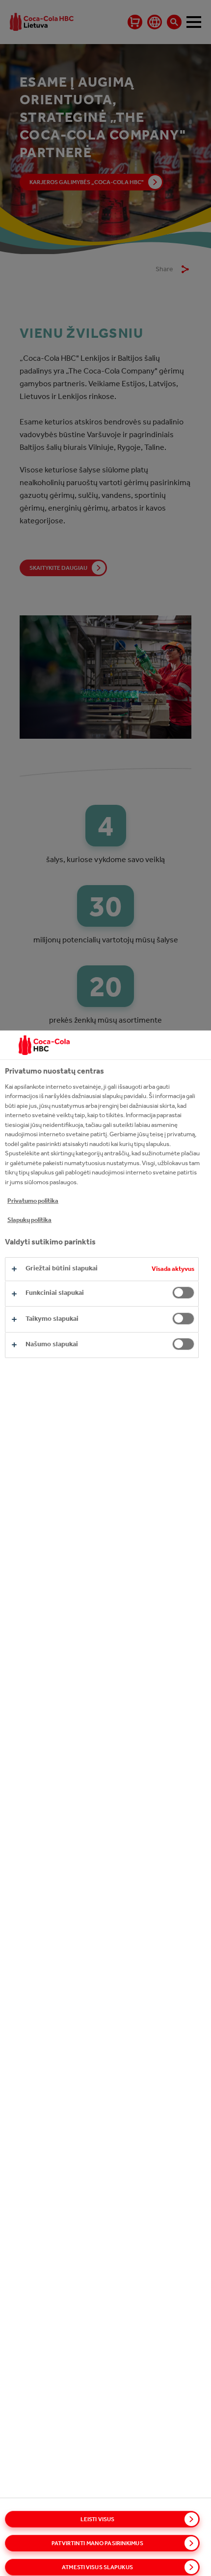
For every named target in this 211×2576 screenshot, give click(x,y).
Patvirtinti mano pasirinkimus (97, 2543)
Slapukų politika (29, 1220)
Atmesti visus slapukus (97, 2567)
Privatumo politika (33, 1201)
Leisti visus (97, 2519)
